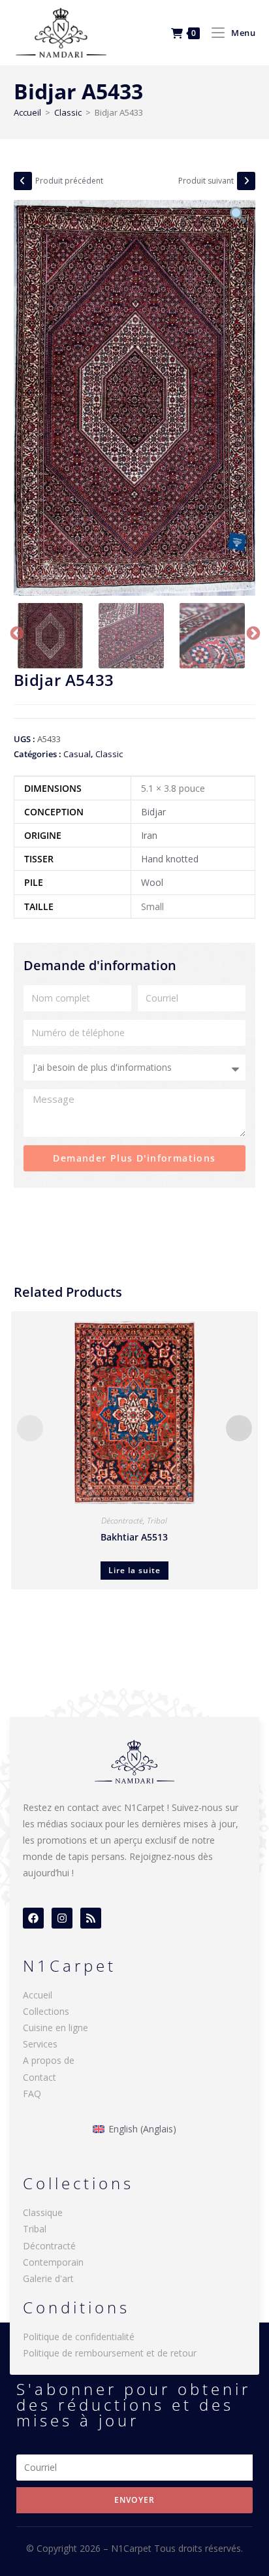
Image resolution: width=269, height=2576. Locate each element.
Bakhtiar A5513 (134, 1537)
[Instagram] (62, 1918)
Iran (149, 835)
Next (252, 632)
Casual (77, 754)
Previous (16, 632)
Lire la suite (134, 1570)
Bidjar (153, 812)
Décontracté (122, 1521)
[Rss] (91, 1918)
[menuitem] (134, 2129)
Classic (68, 112)
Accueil (27, 112)
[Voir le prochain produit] (246, 181)
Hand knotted (170, 859)
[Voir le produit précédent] (23, 181)
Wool (152, 882)
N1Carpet (133, 2548)
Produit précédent (69, 181)
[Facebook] (33, 1918)
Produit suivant (206, 181)
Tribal (157, 1521)
